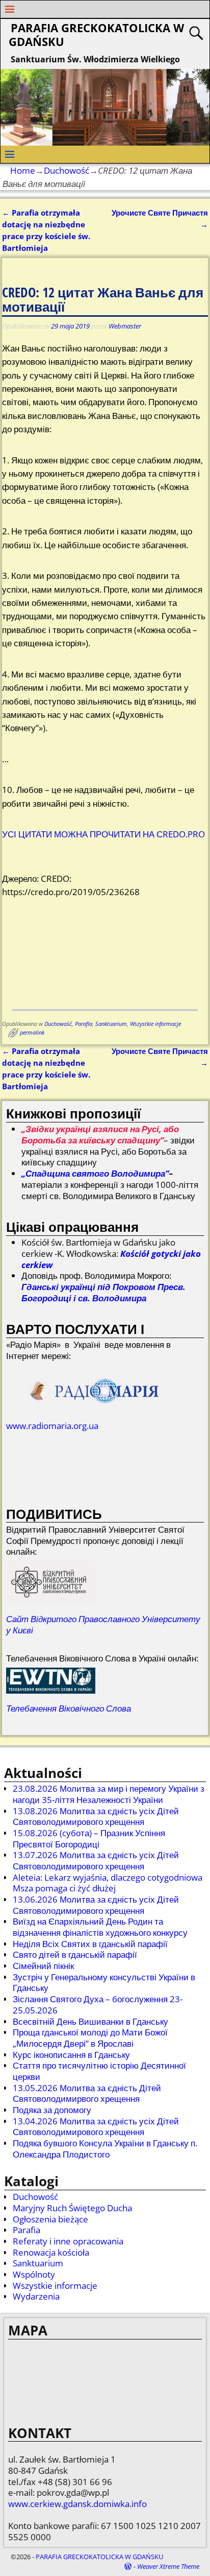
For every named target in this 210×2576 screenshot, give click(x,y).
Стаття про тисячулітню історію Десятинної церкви (99, 2071)
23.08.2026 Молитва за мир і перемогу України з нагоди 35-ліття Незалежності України (109, 1794)
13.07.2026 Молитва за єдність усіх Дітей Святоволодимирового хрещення (96, 1860)
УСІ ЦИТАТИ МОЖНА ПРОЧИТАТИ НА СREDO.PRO (103, 834)
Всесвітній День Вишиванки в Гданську (90, 2021)
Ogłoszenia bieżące (50, 2219)
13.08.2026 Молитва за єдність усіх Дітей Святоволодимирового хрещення (96, 1817)
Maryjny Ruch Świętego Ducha (72, 2208)
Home (23, 170)
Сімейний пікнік (43, 1966)
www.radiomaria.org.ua (52, 1426)
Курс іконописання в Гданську (71, 2055)
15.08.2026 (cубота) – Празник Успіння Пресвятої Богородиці (89, 1839)
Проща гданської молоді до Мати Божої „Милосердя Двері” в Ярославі (90, 2038)
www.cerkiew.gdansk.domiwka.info (77, 2504)
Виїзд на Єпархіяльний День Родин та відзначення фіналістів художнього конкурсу (100, 1927)
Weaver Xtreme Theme (168, 2566)
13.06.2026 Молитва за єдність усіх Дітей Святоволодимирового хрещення (96, 1905)
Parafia (84, 1024)
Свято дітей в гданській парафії (75, 1954)
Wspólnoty (34, 2274)
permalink (32, 1033)
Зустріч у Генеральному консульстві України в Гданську (104, 1983)
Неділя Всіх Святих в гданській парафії (90, 1944)
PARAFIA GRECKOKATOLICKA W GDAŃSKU (96, 35)
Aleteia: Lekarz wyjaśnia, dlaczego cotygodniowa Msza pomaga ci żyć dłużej (108, 1883)
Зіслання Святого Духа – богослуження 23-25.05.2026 (98, 2005)
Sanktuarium (111, 1024)
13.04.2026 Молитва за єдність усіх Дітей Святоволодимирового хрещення (96, 2127)
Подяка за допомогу (52, 2110)
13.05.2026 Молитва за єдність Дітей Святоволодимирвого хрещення (87, 2093)
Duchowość (67, 170)
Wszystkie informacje (155, 1024)
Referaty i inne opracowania (68, 2241)
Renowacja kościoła (51, 2252)
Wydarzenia (36, 2296)
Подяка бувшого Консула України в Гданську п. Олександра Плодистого (105, 2149)
